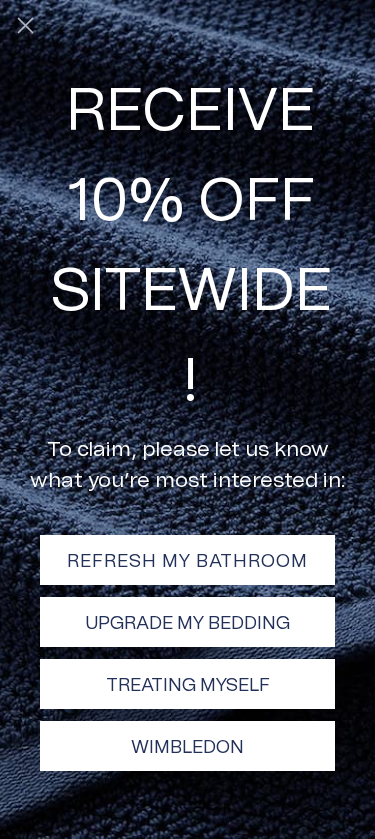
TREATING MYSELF (188, 684)
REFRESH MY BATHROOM (187, 560)
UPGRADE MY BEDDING (187, 622)
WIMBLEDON (187, 746)
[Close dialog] (25, 25)
